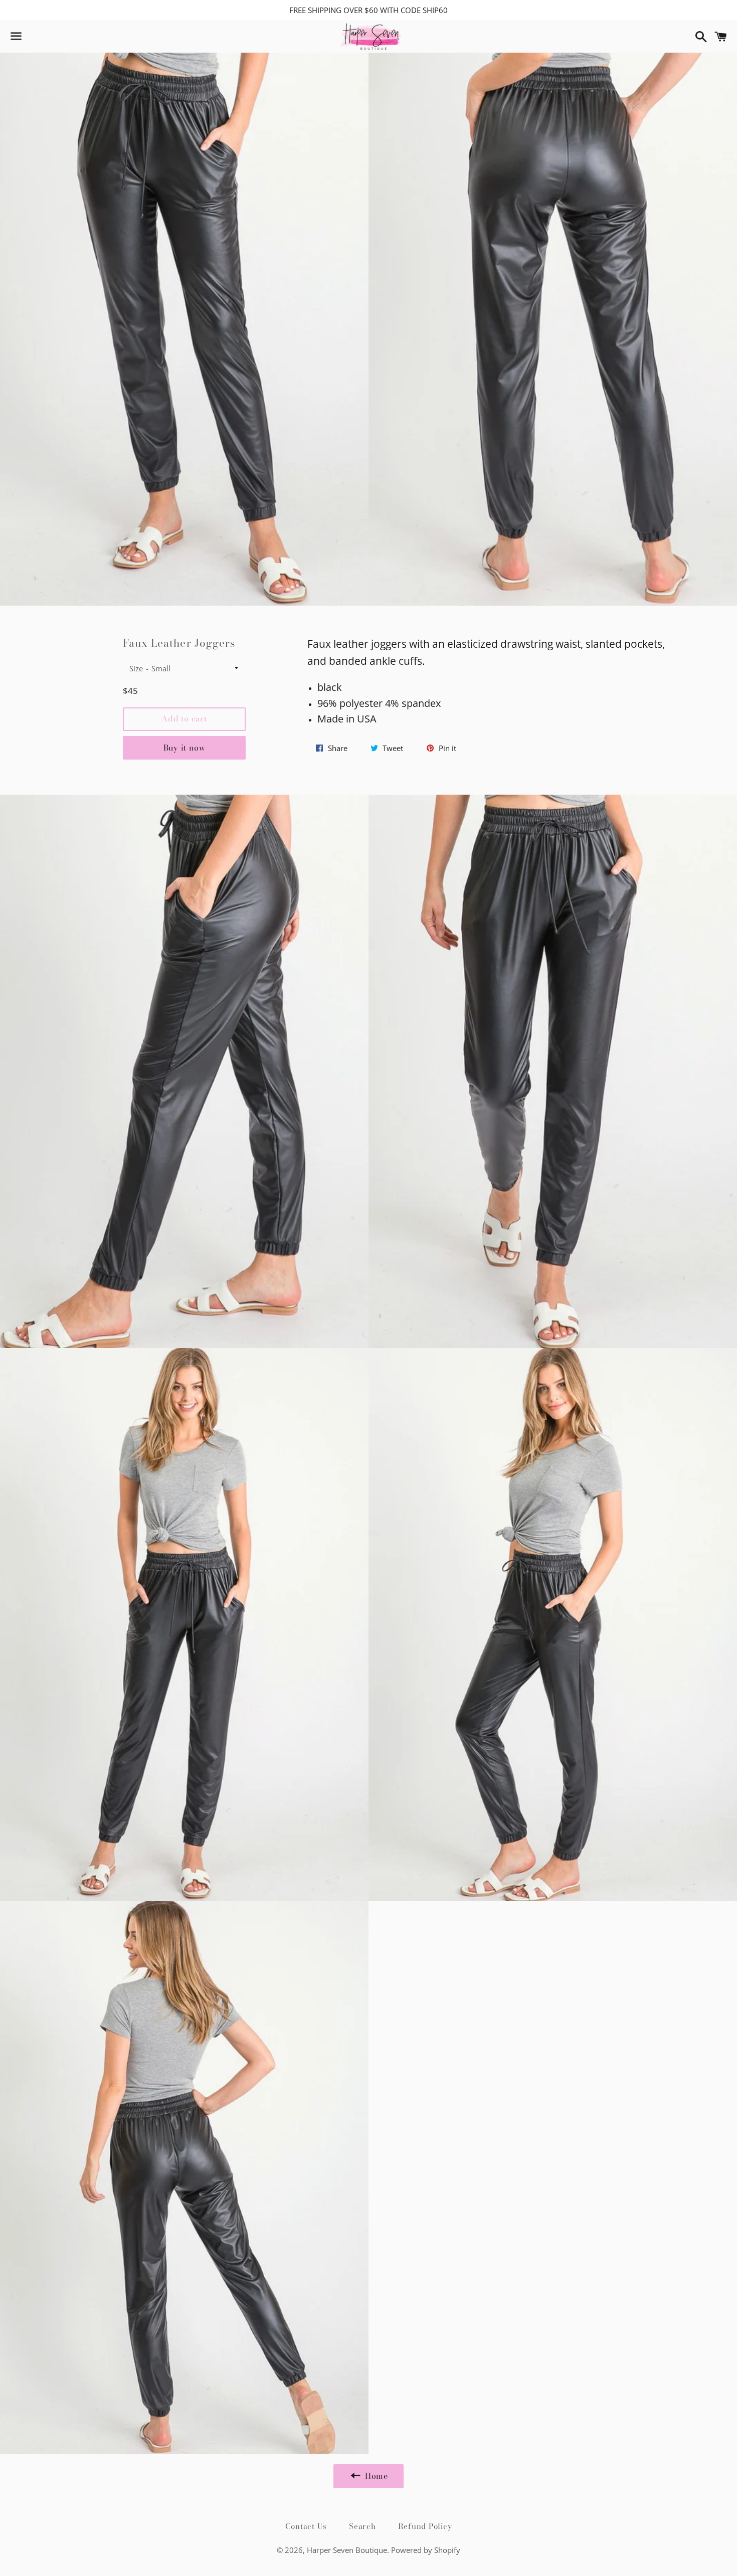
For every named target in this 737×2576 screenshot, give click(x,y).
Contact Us (306, 2526)
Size (136, 668)
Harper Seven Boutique (347, 2550)
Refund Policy (425, 2526)
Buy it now (185, 748)
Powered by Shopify (426, 2550)
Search (362, 2526)
